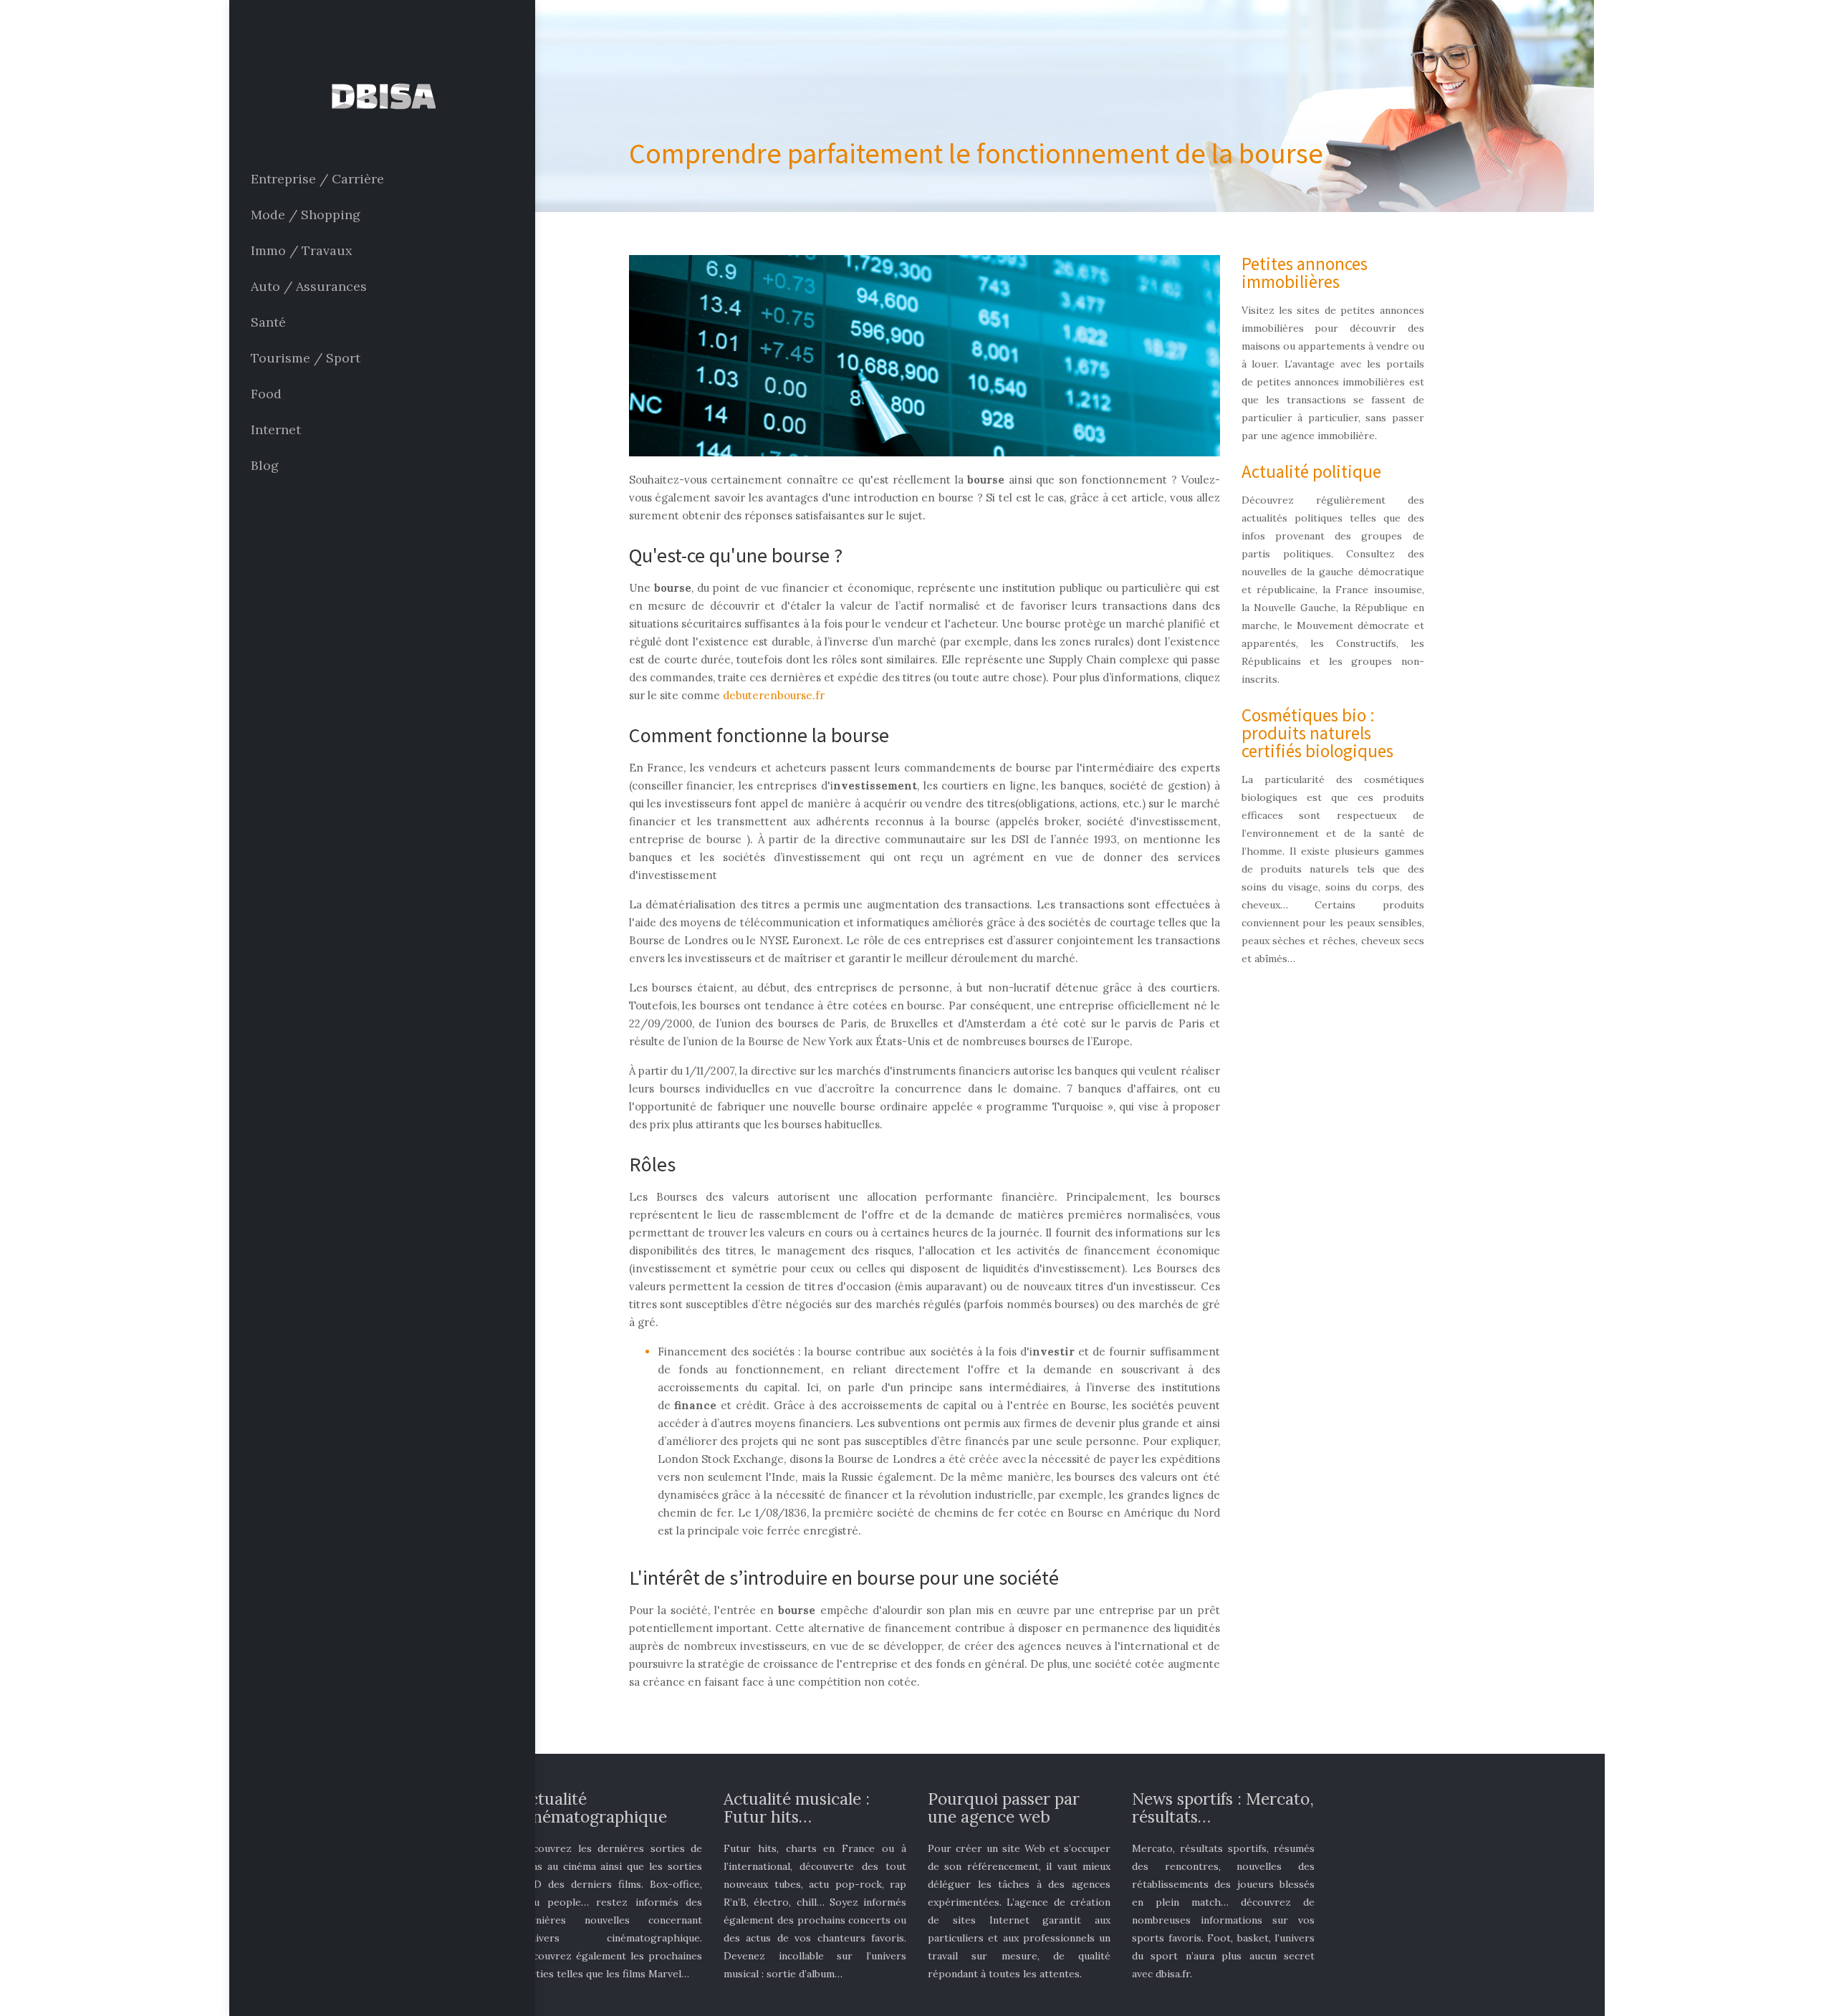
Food (266, 394)
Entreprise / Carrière (317, 179)
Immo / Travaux (302, 250)
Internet (276, 429)
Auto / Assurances (309, 286)
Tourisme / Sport (306, 358)
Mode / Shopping (306, 215)
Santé (268, 322)
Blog (265, 465)
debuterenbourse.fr (774, 695)
